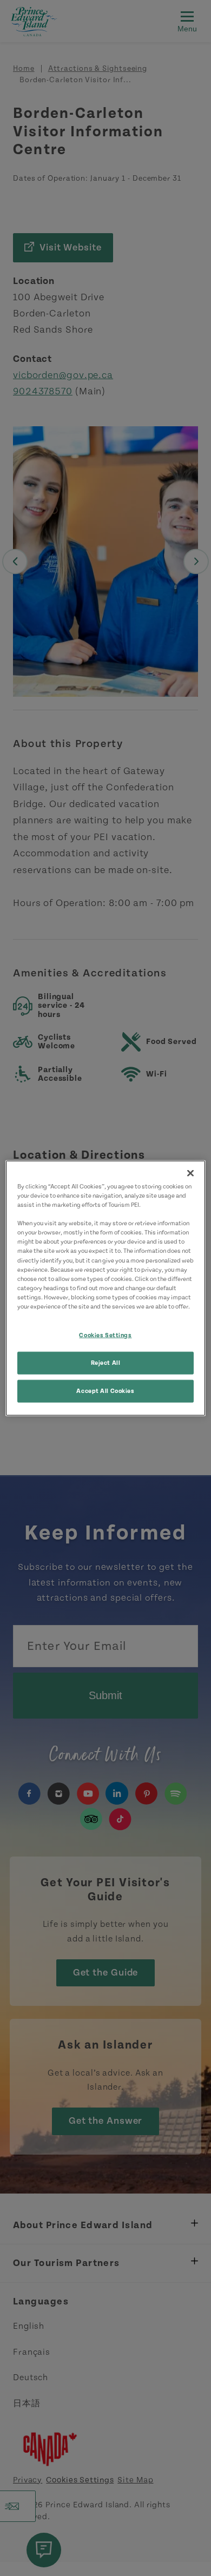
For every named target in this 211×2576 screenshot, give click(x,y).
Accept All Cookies (105, 1391)
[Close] (190, 1173)
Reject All (106, 1362)
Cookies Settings (105, 1335)
